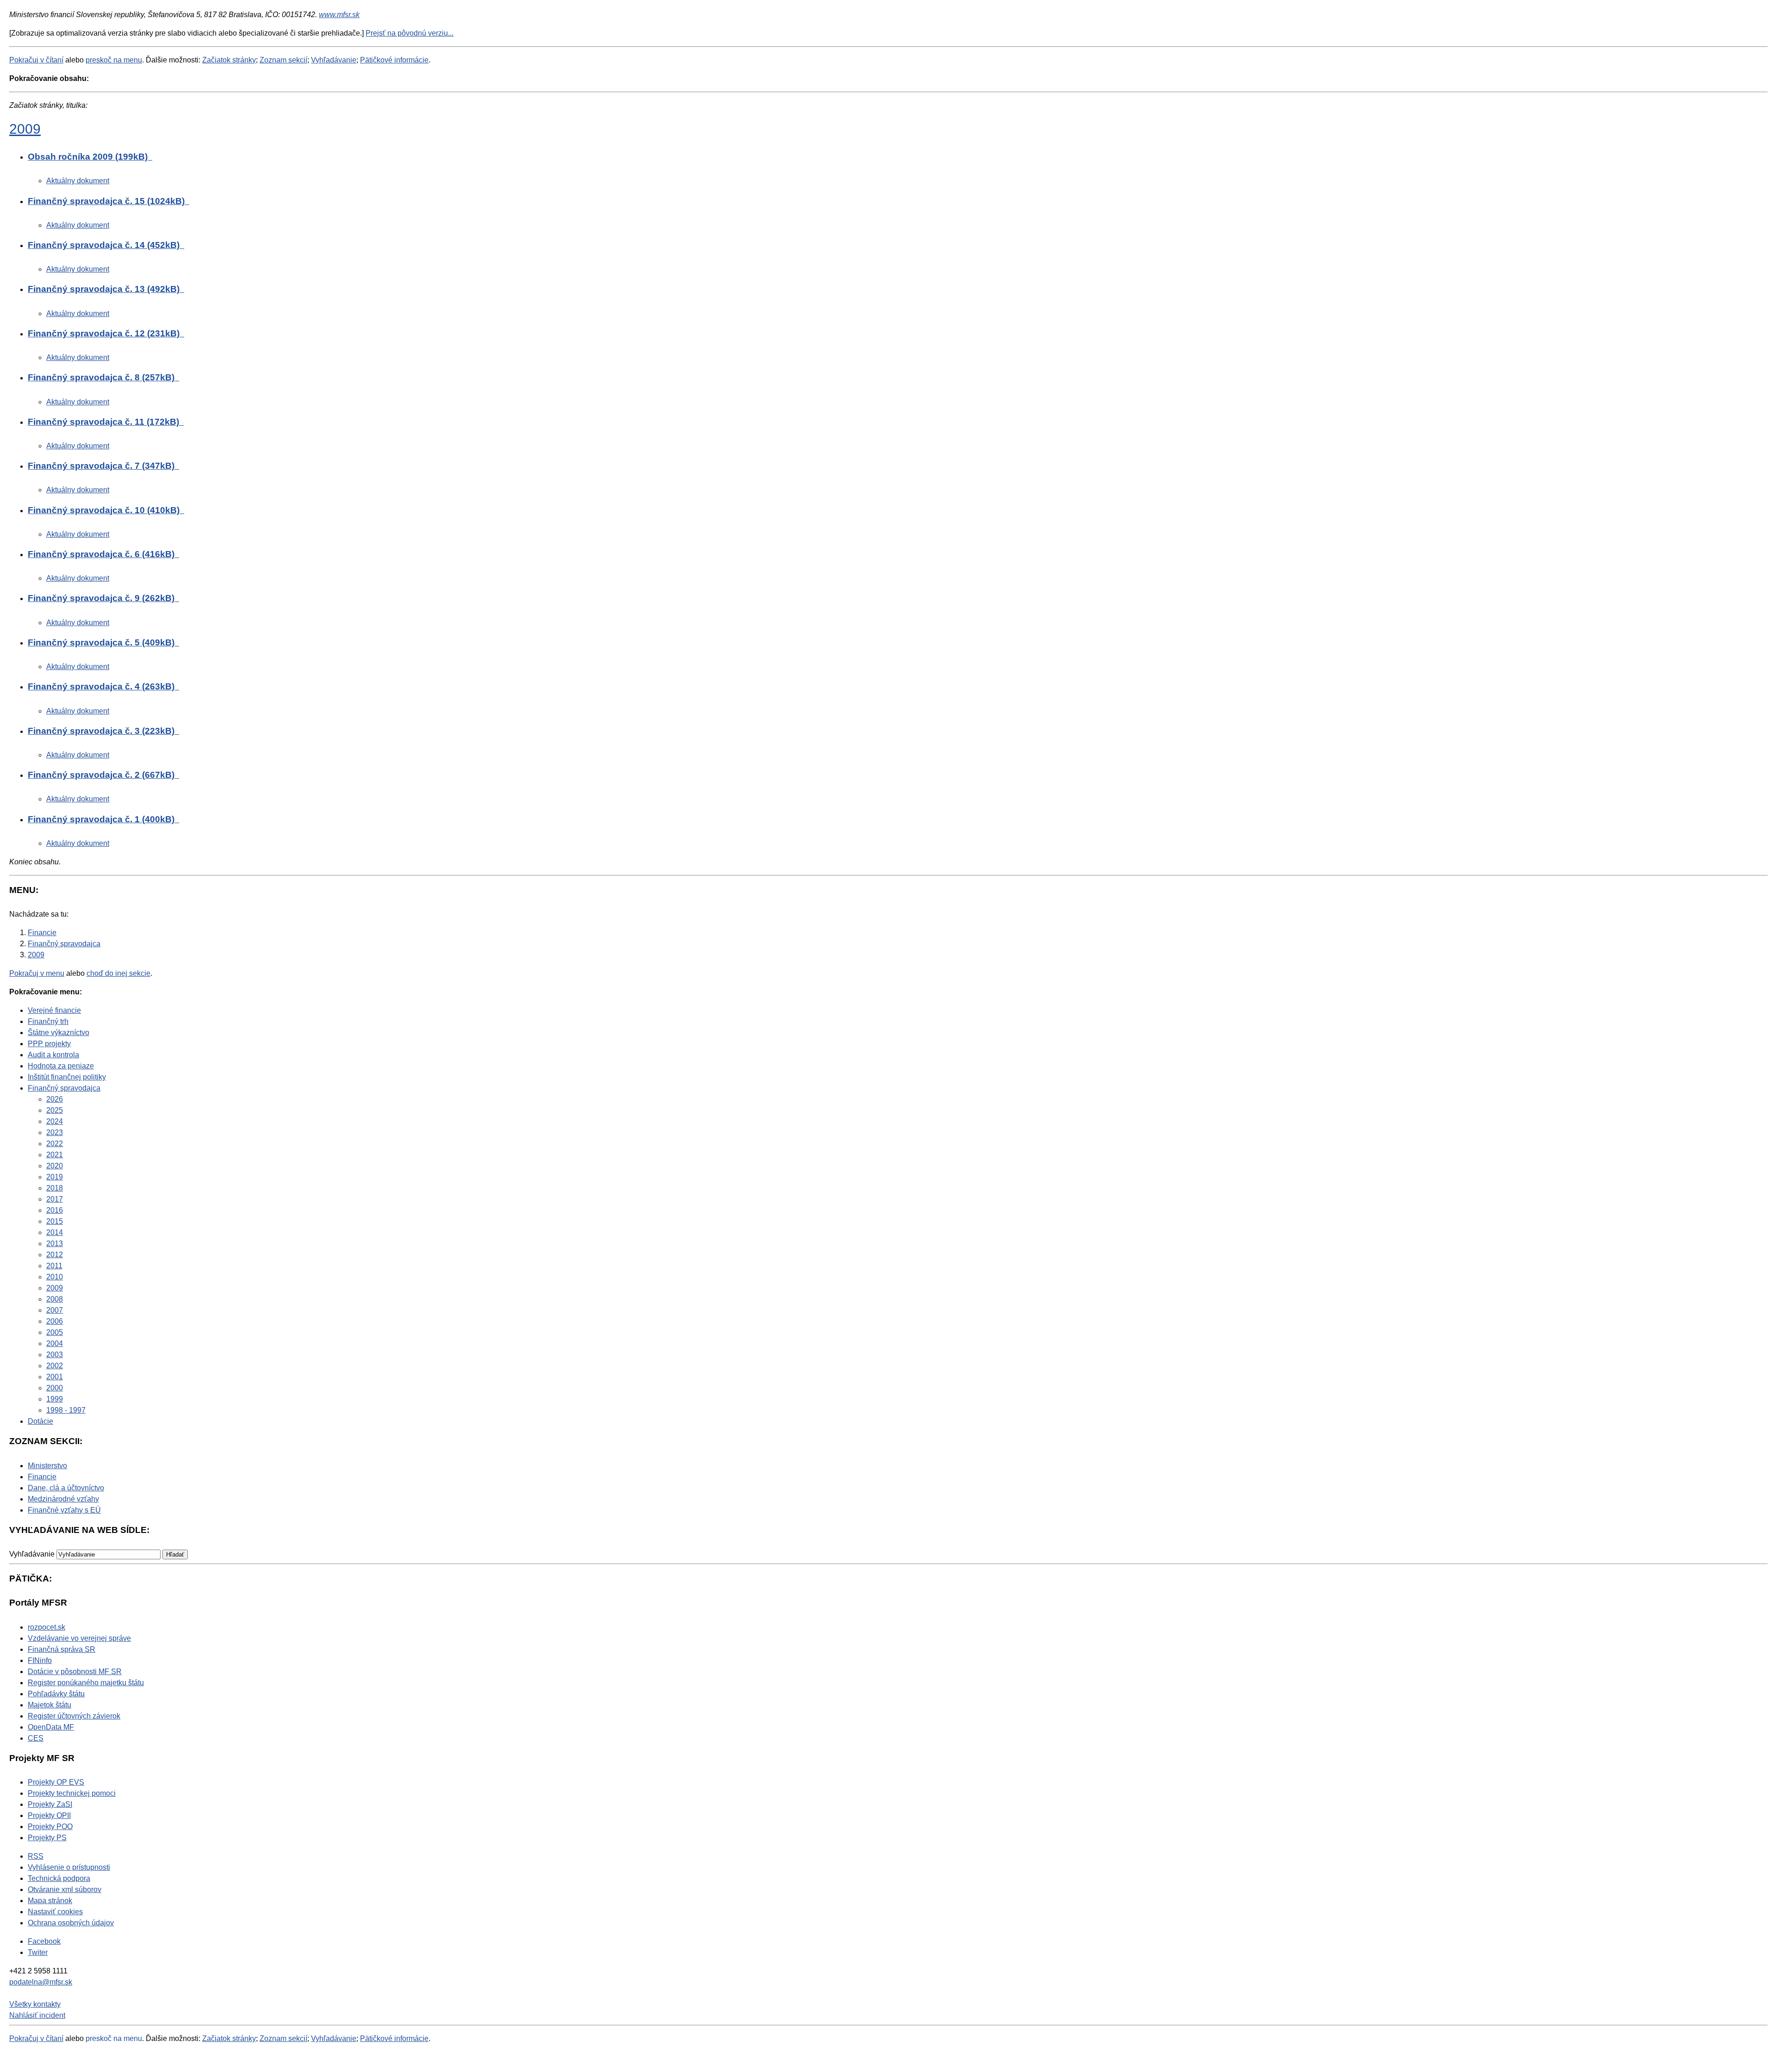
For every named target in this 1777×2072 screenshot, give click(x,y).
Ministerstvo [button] (47, 1466)
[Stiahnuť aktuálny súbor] (151, 157)
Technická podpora (59, 1878)
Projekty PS (47, 1838)
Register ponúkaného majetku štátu (86, 1683)
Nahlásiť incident (37, 2015)
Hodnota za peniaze (61, 1066)
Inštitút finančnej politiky (67, 1077)
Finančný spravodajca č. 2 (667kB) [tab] (102, 775)
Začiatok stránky (229, 60)
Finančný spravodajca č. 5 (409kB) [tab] (102, 642)
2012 (55, 1255)
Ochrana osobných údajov (71, 1923)
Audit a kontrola (53, 1055)
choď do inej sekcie (118, 973)
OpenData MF (51, 1727)
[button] (175, 1554)
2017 (55, 1199)
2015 (55, 1221)
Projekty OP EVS (56, 1782)
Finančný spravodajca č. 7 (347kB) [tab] (102, 466)
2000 (55, 1388)
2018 (55, 1188)
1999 (55, 1399)
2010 (55, 1277)
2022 (55, 1144)
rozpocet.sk (47, 1627)
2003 (55, 1355)
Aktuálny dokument (78, 181)
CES (36, 1738)
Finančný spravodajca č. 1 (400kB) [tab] (102, 819)
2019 (55, 1177)
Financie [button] (42, 1477)
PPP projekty (49, 1044)
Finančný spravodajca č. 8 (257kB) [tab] (102, 377)
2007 (55, 1310)
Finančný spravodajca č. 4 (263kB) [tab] (102, 686)
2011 (54, 1266)
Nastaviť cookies (55, 1912)
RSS (36, 1856)
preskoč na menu (114, 60)
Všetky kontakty (35, 2004)
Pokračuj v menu (37, 973)
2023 (55, 1132)
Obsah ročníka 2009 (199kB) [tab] (89, 157)
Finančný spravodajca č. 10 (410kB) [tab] (105, 510)
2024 (55, 1121)
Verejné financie (54, 1010)
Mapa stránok (50, 1901)
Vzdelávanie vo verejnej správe (79, 1638)
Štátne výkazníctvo (59, 1033)
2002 (55, 1366)
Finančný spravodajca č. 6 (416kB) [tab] (102, 554)
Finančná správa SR (62, 1649)
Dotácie (40, 1421)
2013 (55, 1244)
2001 (55, 1377)
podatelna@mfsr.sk (41, 1982)
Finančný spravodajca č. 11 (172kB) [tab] (105, 422)
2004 (55, 1343)
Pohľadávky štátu (56, 1694)
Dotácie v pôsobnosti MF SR (75, 1672)
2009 (25, 129)
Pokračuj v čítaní (36, 60)
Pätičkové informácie (394, 60)
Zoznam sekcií (283, 60)
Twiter (38, 1952)
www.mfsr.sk (339, 15)
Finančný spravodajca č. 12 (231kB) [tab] (105, 333)
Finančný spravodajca (64, 1088)
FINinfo (40, 1660)
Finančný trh (48, 1021)
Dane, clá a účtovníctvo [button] (66, 1488)
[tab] (898, 159)
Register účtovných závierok (74, 1716)
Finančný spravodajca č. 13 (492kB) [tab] (105, 289)
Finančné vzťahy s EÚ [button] (64, 1510)
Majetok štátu (50, 1705)
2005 (55, 1332)
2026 (55, 1099)
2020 (55, 1166)
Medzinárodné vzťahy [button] (63, 1499)
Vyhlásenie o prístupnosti (69, 1867)
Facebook (44, 1941)
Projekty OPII (49, 1815)
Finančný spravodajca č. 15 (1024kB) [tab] (107, 201)
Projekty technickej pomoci (72, 1793)
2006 (55, 1321)
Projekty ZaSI (50, 1804)
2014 (55, 1232)
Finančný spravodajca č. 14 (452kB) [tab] (105, 245)
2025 (55, 1110)
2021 (55, 1155)
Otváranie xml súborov (65, 1889)
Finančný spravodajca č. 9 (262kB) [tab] (102, 598)
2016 (55, 1210)
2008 (55, 1299)
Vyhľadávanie (334, 60)
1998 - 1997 (66, 1410)
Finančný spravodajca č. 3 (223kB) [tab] (102, 731)
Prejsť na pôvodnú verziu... (410, 33)
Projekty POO (50, 1827)
